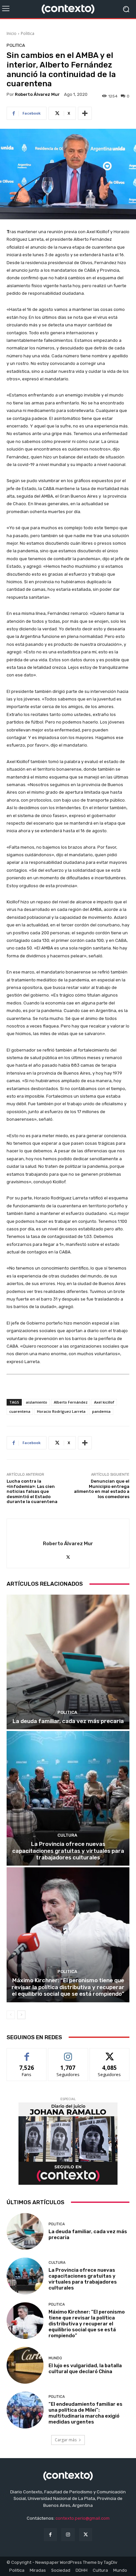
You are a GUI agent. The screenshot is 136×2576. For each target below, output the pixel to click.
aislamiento (36, 1402)
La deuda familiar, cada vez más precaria (68, 1721)
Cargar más (66, 2440)
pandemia (101, 1411)
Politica (28, 33)
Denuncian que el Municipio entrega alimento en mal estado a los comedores (102, 1489)
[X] (68, 1556)
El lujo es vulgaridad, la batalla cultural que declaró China (85, 2369)
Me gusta (27, 2053)
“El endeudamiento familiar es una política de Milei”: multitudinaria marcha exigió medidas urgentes (85, 2413)
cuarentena (20, 1411)
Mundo (55, 2358)
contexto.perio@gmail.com (83, 2518)
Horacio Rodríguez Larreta (61, 1411)
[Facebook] (50, 2535)
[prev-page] (11, 2015)
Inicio (12, 33)
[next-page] (21, 2015)
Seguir (68, 2053)
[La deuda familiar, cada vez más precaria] (68, 1662)
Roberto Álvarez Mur (37, 94)
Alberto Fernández (71, 1402)
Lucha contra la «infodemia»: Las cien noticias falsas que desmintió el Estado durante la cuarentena (32, 1491)
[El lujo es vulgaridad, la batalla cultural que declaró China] (25, 2365)
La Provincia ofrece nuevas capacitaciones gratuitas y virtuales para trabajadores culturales (68, 1851)
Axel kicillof (104, 1402)
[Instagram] (68, 2535)
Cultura (67, 1835)
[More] (85, 113)
